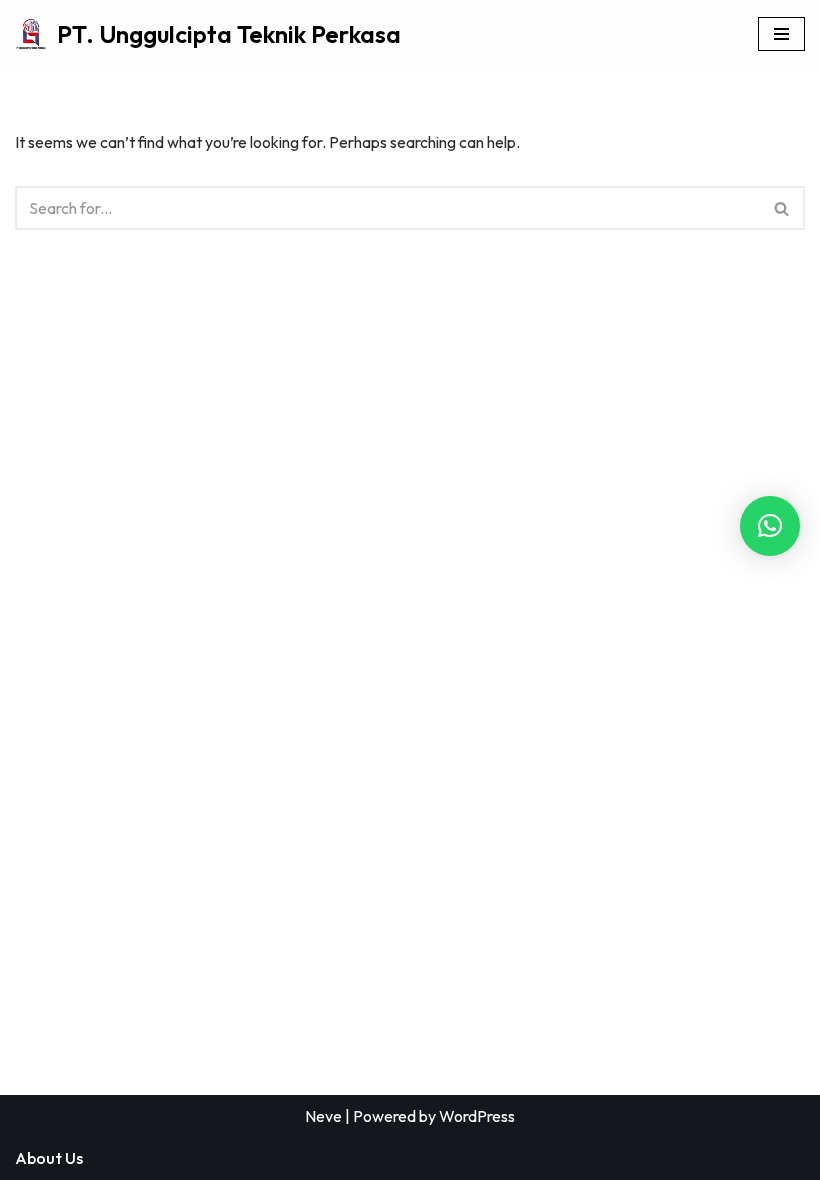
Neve (323, 1116)
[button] (770, 526)
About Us (49, 1158)
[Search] (782, 208)
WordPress (477, 1116)
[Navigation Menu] (781, 34)
